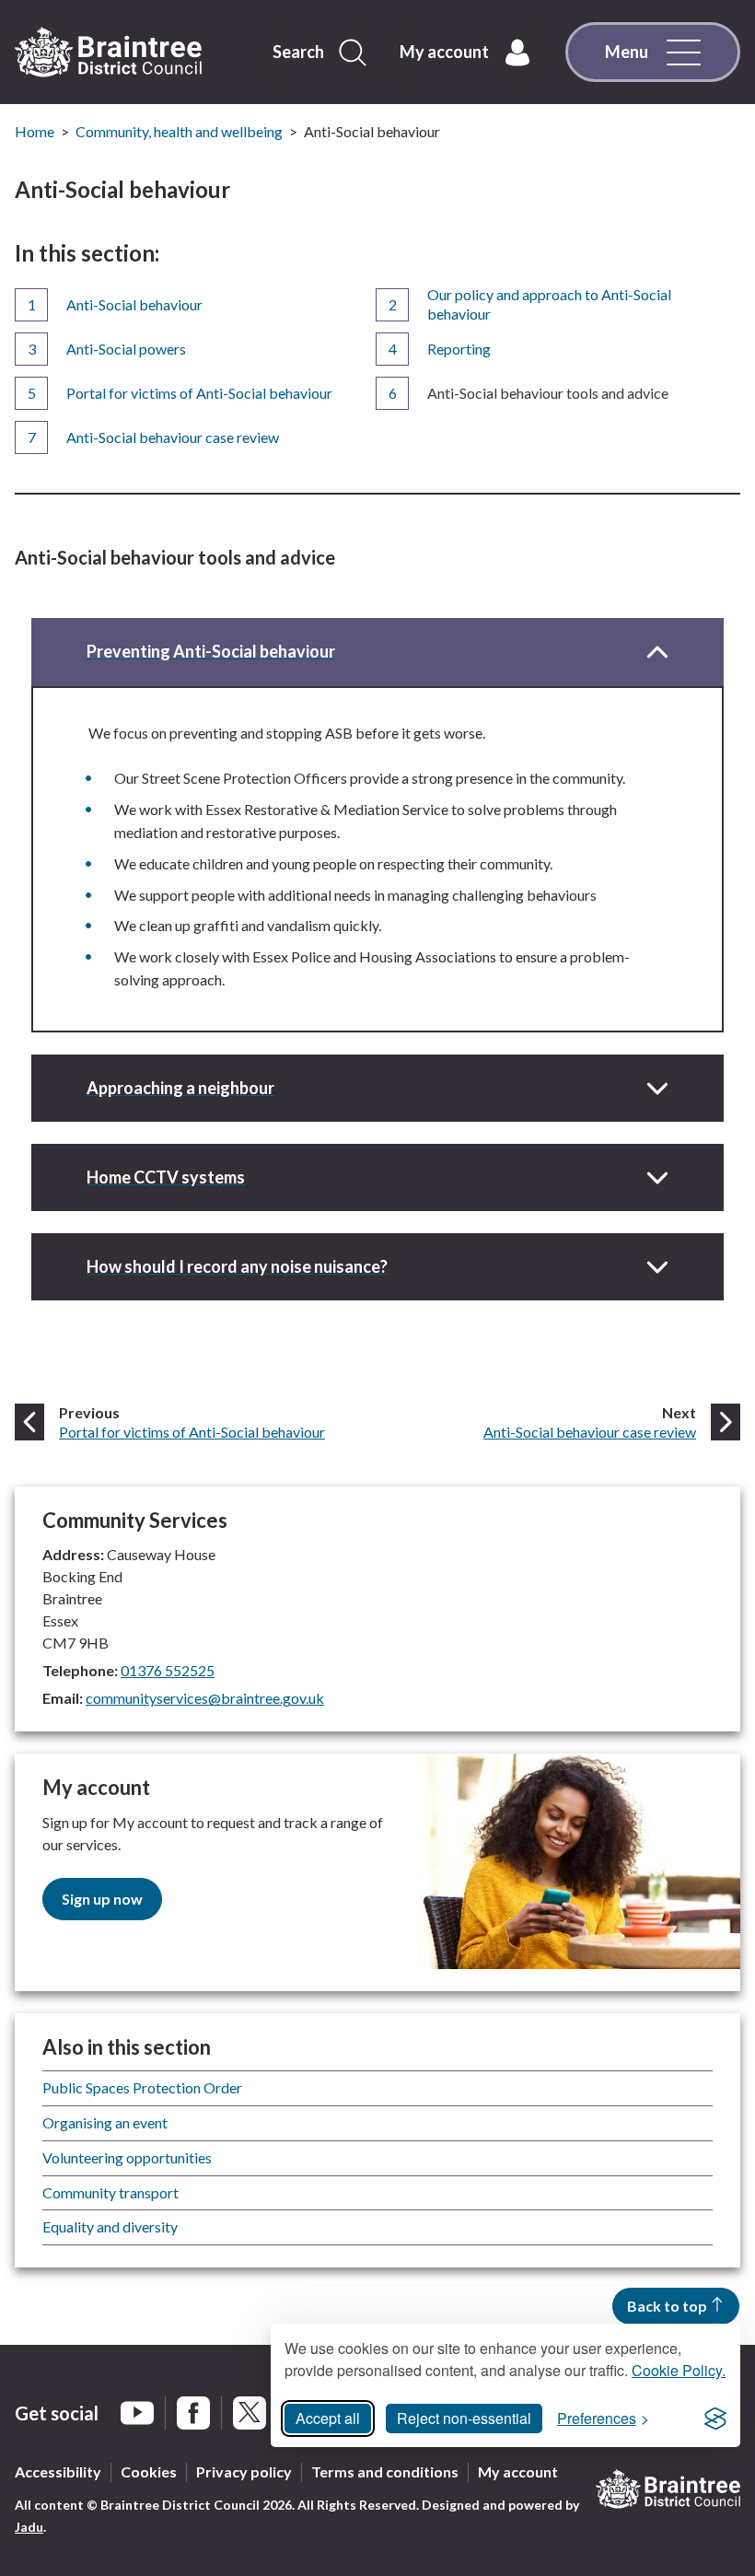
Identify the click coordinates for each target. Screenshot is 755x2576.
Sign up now (102, 1899)
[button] (377, 652)
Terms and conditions (385, 2471)
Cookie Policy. (679, 2370)
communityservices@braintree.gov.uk (205, 1698)
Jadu (29, 2527)
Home (35, 131)
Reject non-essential (464, 2418)
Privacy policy (244, 2471)
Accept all (328, 2418)
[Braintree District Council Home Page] (108, 52)
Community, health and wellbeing (179, 131)
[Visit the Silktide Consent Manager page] (715, 2419)
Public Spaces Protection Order (142, 2087)
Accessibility (58, 2471)
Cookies (149, 2471)
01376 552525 (168, 1670)
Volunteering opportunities (127, 2157)
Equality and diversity (110, 2226)
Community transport (110, 2192)
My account (518, 2471)
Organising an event (105, 2122)
